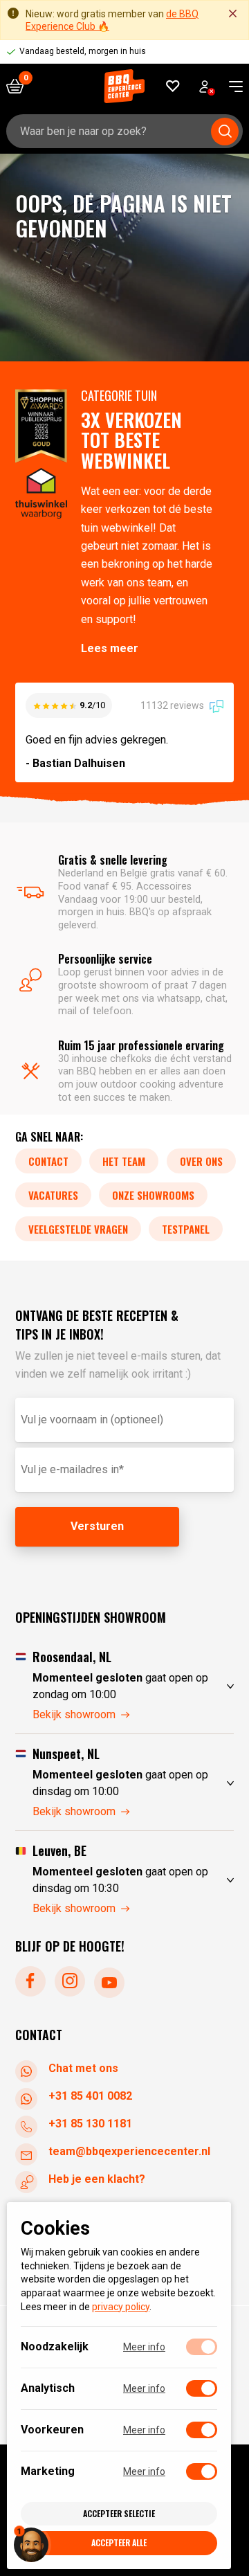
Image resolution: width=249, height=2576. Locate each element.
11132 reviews (173, 705)
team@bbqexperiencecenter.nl (129, 2151)
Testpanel (186, 1229)
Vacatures (53, 1195)
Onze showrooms (153, 1195)
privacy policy (121, 2307)
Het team (124, 1161)
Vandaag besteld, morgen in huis (83, 51)
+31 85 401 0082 (90, 2096)
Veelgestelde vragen (78, 1229)
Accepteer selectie (119, 2513)
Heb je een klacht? (97, 2179)
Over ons (201, 1161)
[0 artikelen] (20, 86)
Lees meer (110, 648)
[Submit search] (225, 132)
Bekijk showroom (74, 1714)
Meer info (144, 2347)
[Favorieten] (173, 86)
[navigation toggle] (231, 87)
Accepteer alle (119, 2542)
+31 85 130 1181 (90, 2124)
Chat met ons (83, 2068)
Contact (48, 1161)
